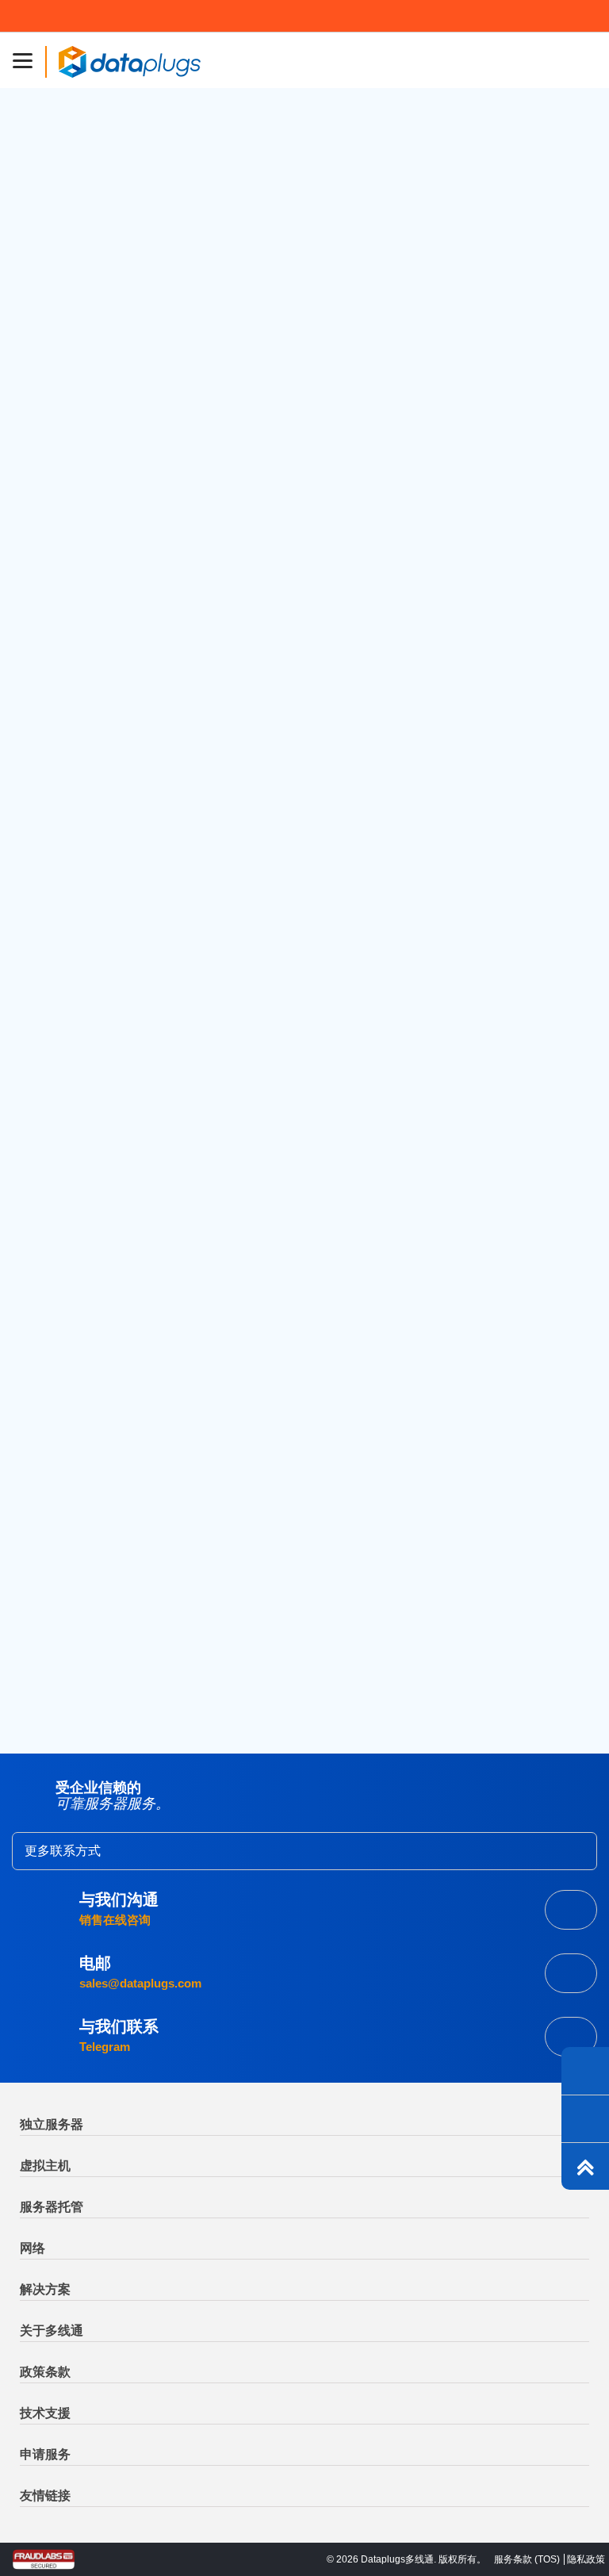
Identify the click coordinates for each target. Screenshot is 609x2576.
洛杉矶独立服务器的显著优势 (447, 412)
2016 (60, 1649)
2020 (61, 1557)
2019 (60, 1580)
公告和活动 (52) (89, 724)
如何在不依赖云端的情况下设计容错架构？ (160, 1158)
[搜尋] (546, 517)
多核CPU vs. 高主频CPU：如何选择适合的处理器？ (191, 415)
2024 (61, 1466)
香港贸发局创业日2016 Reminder (134, 895)
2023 (61, 1489)
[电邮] (585, 2118)
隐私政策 (586, 2559)
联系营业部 (571, 1910)
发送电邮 (571, 1973)
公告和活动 (94, 146)
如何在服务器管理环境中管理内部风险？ (154, 1300)
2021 (60, 1534)
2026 (61, 1420)
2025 (61, 1443)
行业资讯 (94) (83, 749)
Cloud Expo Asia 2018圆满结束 (130, 859)
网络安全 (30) (83, 627)
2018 (60, 1603)
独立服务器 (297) (92, 675)
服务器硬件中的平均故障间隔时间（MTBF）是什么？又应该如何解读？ (235, 1194)
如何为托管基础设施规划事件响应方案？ (154, 1229)
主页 (70, 315)
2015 (60, 1671)
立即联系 (571, 2037)
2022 (61, 1511)
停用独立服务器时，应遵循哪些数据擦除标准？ (172, 1264)
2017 (60, 1626)
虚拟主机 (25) (83, 651)
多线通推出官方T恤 (98, 1037)
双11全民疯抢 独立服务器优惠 (125, 930)
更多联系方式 (63, 1851)
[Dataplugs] (129, 60)
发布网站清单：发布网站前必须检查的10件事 (166, 1001)
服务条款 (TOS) (527, 2559)
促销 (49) (71, 700)
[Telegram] (585, 2071)
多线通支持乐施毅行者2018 (120, 965)
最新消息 (114, 315)
